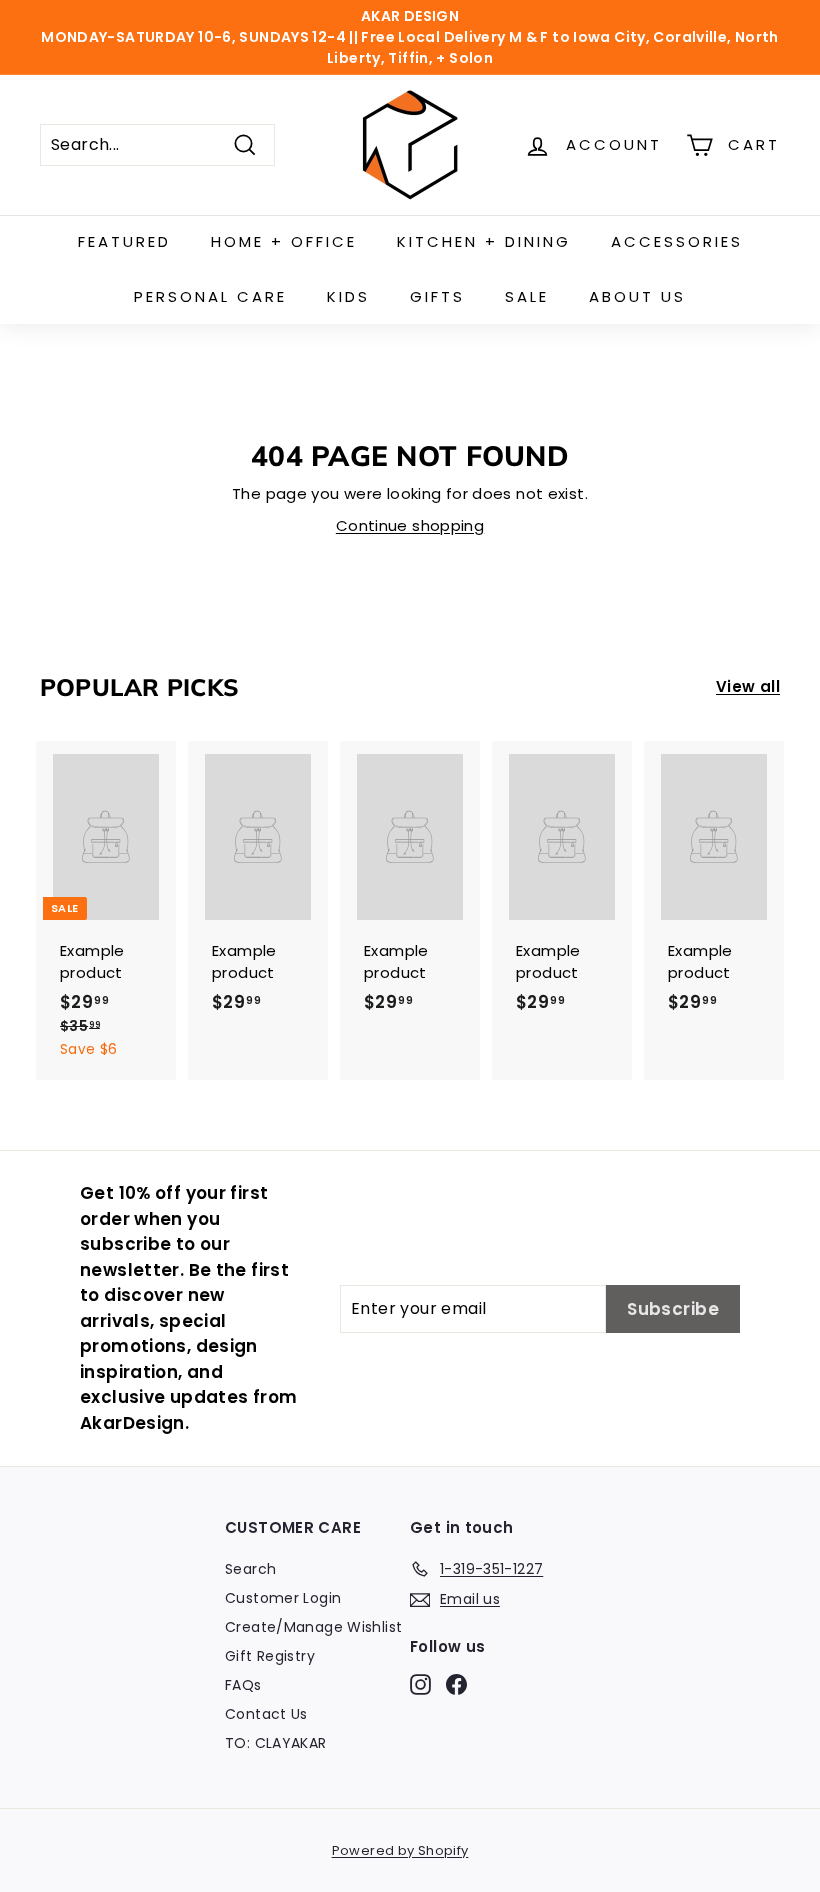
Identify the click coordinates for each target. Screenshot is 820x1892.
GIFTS (437, 296)
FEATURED (124, 241)
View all (748, 686)
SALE (527, 296)
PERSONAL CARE (210, 296)
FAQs (243, 1685)
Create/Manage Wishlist (313, 1627)
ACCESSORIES (677, 241)
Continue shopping (410, 525)
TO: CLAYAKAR (276, 1743)
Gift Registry (270, 1656)
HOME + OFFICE (284, 241)
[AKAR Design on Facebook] (456, 1684)
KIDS (348, 296)
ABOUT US (637, 296)
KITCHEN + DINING (484, 241)
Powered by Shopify (400, 1850)
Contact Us (266, 1714)
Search (250, 1569)
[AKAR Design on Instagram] (420, 1684)
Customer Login (283, 1598)
